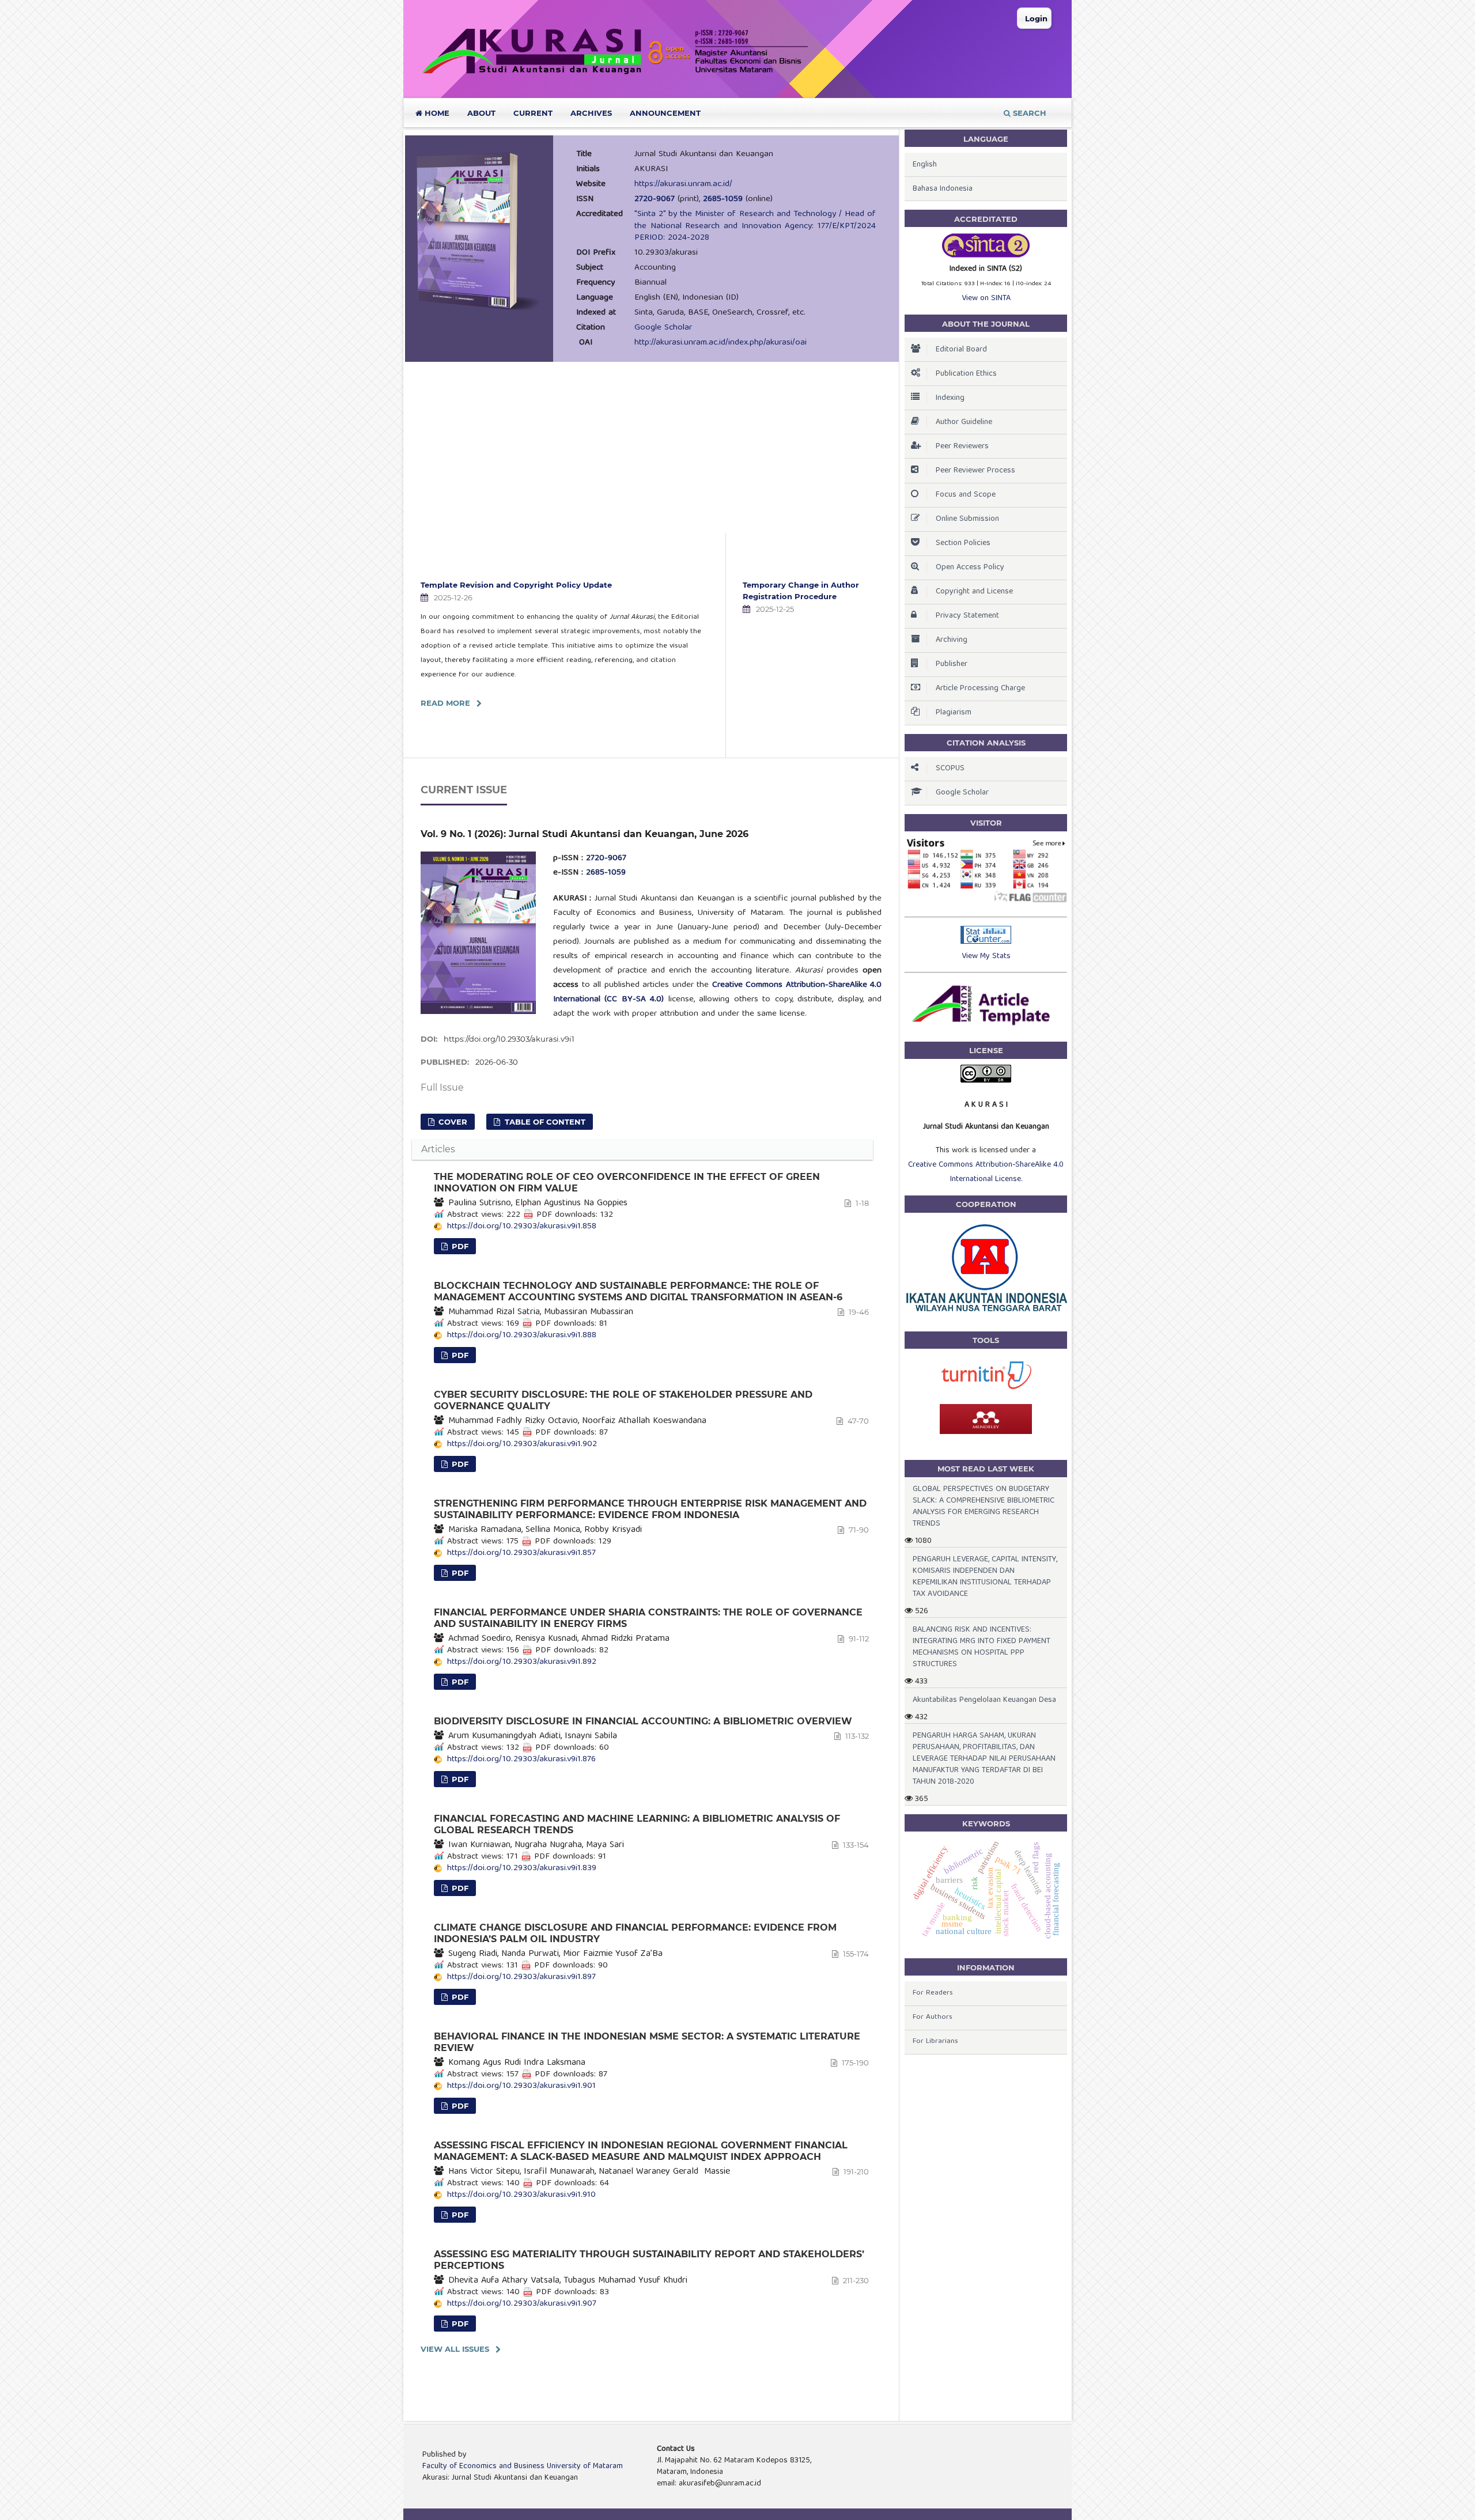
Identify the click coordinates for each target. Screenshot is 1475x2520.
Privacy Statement (967, 616)
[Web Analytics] (986, 942)
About (481, 113)
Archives (591, 113)
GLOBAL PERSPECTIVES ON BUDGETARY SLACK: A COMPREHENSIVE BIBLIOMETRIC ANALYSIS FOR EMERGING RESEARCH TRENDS (984, 1507)
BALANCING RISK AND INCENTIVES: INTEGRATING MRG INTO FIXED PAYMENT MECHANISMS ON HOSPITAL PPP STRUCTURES (982, 1647)
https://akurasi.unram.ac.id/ (683, 184)
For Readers (933, 1993)
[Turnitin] (986, 1388)
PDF (459, 1246)
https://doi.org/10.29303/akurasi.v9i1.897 (521, 1977)
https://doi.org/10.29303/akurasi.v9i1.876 (521, 1760)
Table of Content (544, 1122)
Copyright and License (974, 592)
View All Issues (455, 2349)
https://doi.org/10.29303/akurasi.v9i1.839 (522, 1868)
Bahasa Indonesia (943, 189)
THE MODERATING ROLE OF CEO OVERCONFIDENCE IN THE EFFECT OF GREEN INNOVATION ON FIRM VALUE (627, 1183)
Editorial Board (961, 350)
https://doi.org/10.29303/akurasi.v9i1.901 (521, 2086)
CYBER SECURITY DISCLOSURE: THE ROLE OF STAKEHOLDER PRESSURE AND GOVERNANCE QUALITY (623, 1400)
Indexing (950, 398)
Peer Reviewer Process (975, 471)
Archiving (952, 640)
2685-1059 (723, 199)
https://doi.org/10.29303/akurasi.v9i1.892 (522, 1662)
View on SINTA (986, 298)
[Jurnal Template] (986, 1026)
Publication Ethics (966, 374)
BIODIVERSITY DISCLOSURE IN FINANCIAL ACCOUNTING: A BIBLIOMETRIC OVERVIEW (643, 1721)
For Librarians (935, 2042)
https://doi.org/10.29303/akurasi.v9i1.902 (522, 1444)
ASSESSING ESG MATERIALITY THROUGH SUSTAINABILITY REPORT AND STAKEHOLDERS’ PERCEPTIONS (649, 2260)
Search (1028, 113)
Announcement (665, 113)
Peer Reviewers (962, 447)
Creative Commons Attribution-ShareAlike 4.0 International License (986, 1172)
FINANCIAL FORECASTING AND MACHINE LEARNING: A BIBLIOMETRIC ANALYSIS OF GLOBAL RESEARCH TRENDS (637, 1824)
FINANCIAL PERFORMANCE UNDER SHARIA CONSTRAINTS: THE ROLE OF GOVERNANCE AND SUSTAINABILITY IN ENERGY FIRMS (648, 1618)
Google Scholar (663, 328)
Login (1036, 18)
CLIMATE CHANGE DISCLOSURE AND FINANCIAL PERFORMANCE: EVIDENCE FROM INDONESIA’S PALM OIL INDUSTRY (635, 1933)
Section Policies (963, 543)
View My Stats (986, 956)
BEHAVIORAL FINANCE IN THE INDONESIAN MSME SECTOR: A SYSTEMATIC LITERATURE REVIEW (647, 2042)
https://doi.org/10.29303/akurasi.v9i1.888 (522, 1335)
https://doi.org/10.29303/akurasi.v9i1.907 (522, 2304)
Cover (452, 1122)
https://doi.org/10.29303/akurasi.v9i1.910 (521, 2195)
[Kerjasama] (986, 1311)
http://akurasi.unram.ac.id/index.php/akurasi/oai (721, 343)
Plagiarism (954, 713)
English (925, 165)
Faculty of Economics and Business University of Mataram (523, 2466)
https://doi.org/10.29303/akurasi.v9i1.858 (522, 1227)
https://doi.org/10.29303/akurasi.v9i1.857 (521, 1553)
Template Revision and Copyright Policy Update (516, 585)
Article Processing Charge (980, 688)
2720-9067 (655, 199)
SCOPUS (950, 769)
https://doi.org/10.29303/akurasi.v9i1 (509, 1039)
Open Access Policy (970, 567)
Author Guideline (964, 422)
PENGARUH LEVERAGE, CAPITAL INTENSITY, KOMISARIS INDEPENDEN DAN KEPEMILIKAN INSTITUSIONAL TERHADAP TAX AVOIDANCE (985, 1577)
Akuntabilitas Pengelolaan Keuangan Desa (984, 1700)
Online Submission (967, 519)
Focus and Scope (966, 495)
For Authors (933, 2017)
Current (533, 113)
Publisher (952, 664)
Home (436, 113)
